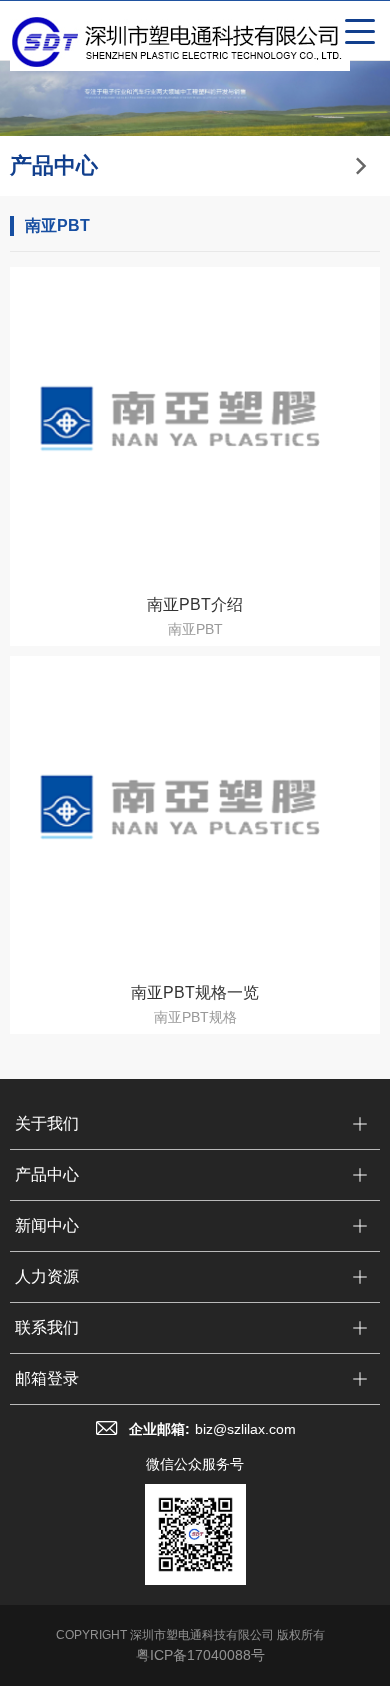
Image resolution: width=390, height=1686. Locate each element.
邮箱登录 (47, 1378)
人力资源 (47, 1276)
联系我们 (47, 1327)
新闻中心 (47, 1225)
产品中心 (47, 1174)
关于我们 (47, 1123)
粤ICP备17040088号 (200, 1655)
